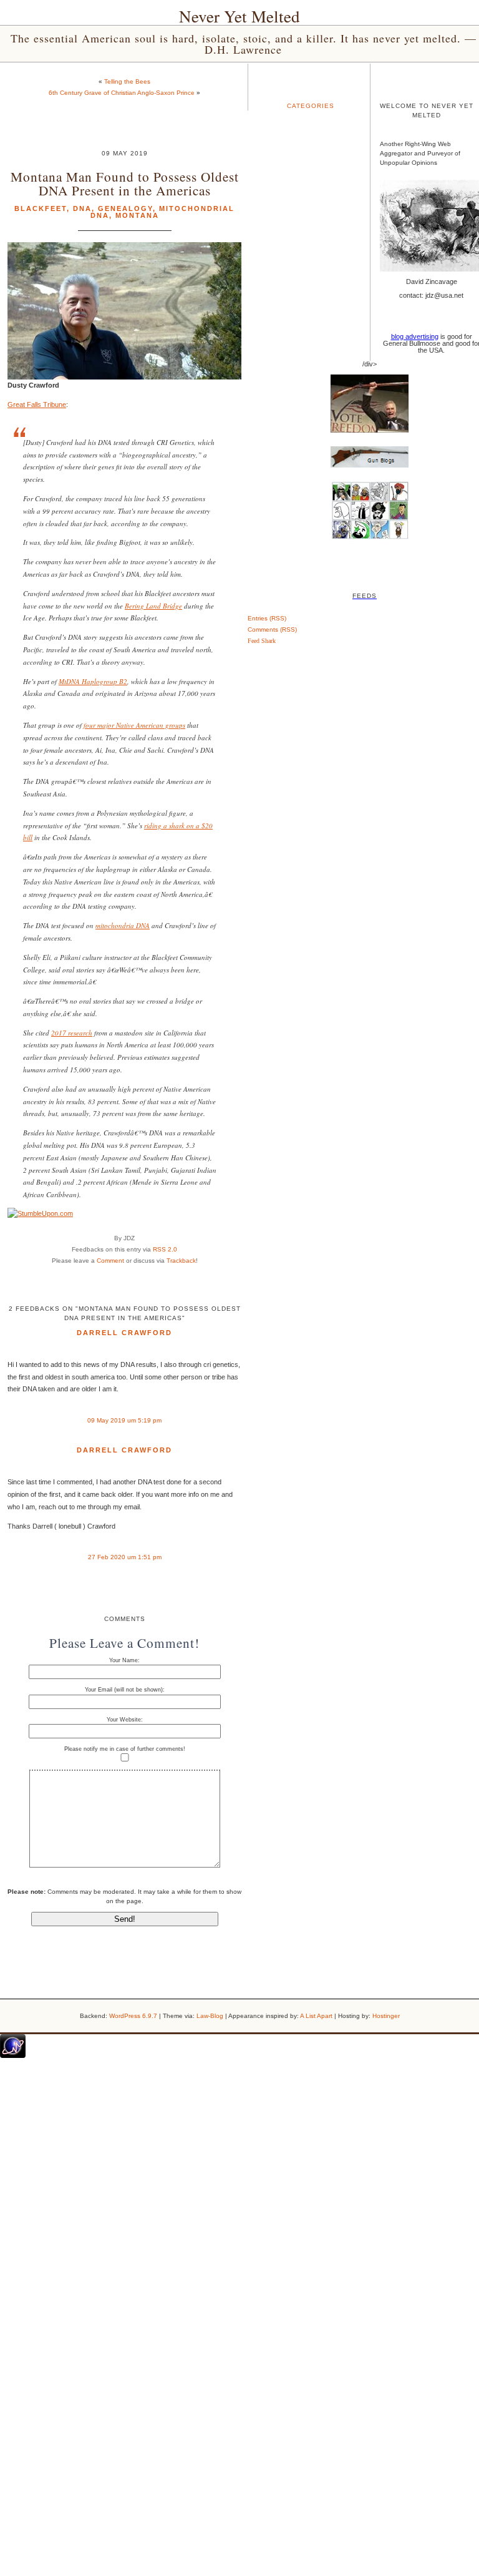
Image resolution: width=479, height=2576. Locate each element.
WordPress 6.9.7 (133, 2016)
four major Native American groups (134, 725)
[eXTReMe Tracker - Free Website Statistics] (13, 2055)
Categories (311, 106)
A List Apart (316, 2016)
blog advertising (415, 336)
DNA (82, 208)
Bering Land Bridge (153, 606)
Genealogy (125, 208)
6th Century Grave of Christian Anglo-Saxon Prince (122, 93)
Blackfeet (41, 208)
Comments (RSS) (272, 629)
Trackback (181, 1261)
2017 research (72, 1033)
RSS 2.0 (165, 1249)
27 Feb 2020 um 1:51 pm (125, 1557)
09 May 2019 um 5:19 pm (124, 1420)
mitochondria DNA (123, 925)
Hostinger (386, 2016)
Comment (110, 1261)
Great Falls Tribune (37, 404)
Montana (137, 215)
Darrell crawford (124, 1333)
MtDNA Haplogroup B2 (93, 681)
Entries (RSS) (267, 618)
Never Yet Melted (239, 16)
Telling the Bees (127, 81)
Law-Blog (210, 2016)
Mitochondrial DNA (163, 212)
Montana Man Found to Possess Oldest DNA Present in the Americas (125, 183)
